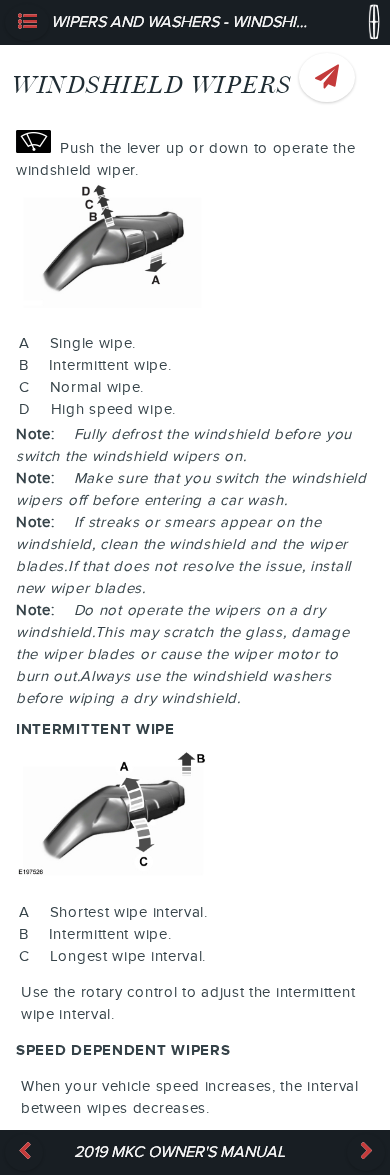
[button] (27, 22)
